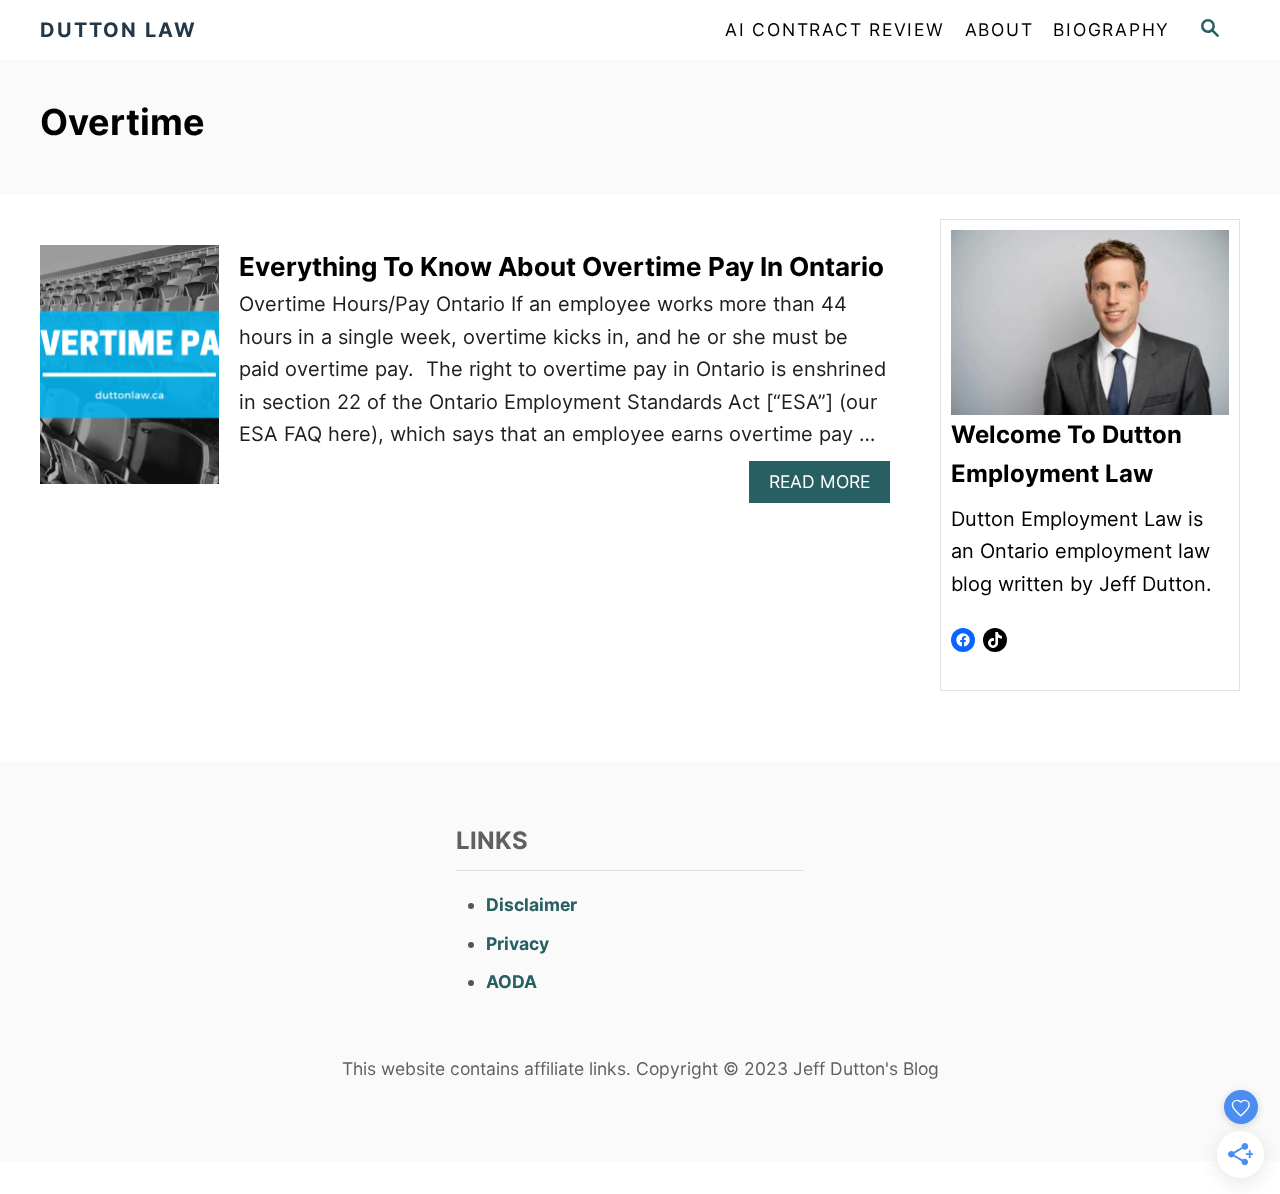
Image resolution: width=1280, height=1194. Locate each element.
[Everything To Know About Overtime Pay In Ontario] (129, 374)
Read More (827, 486)
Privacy (517, 943)
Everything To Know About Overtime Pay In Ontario (561, 266)
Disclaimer (531, 904)
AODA (511, 981)
